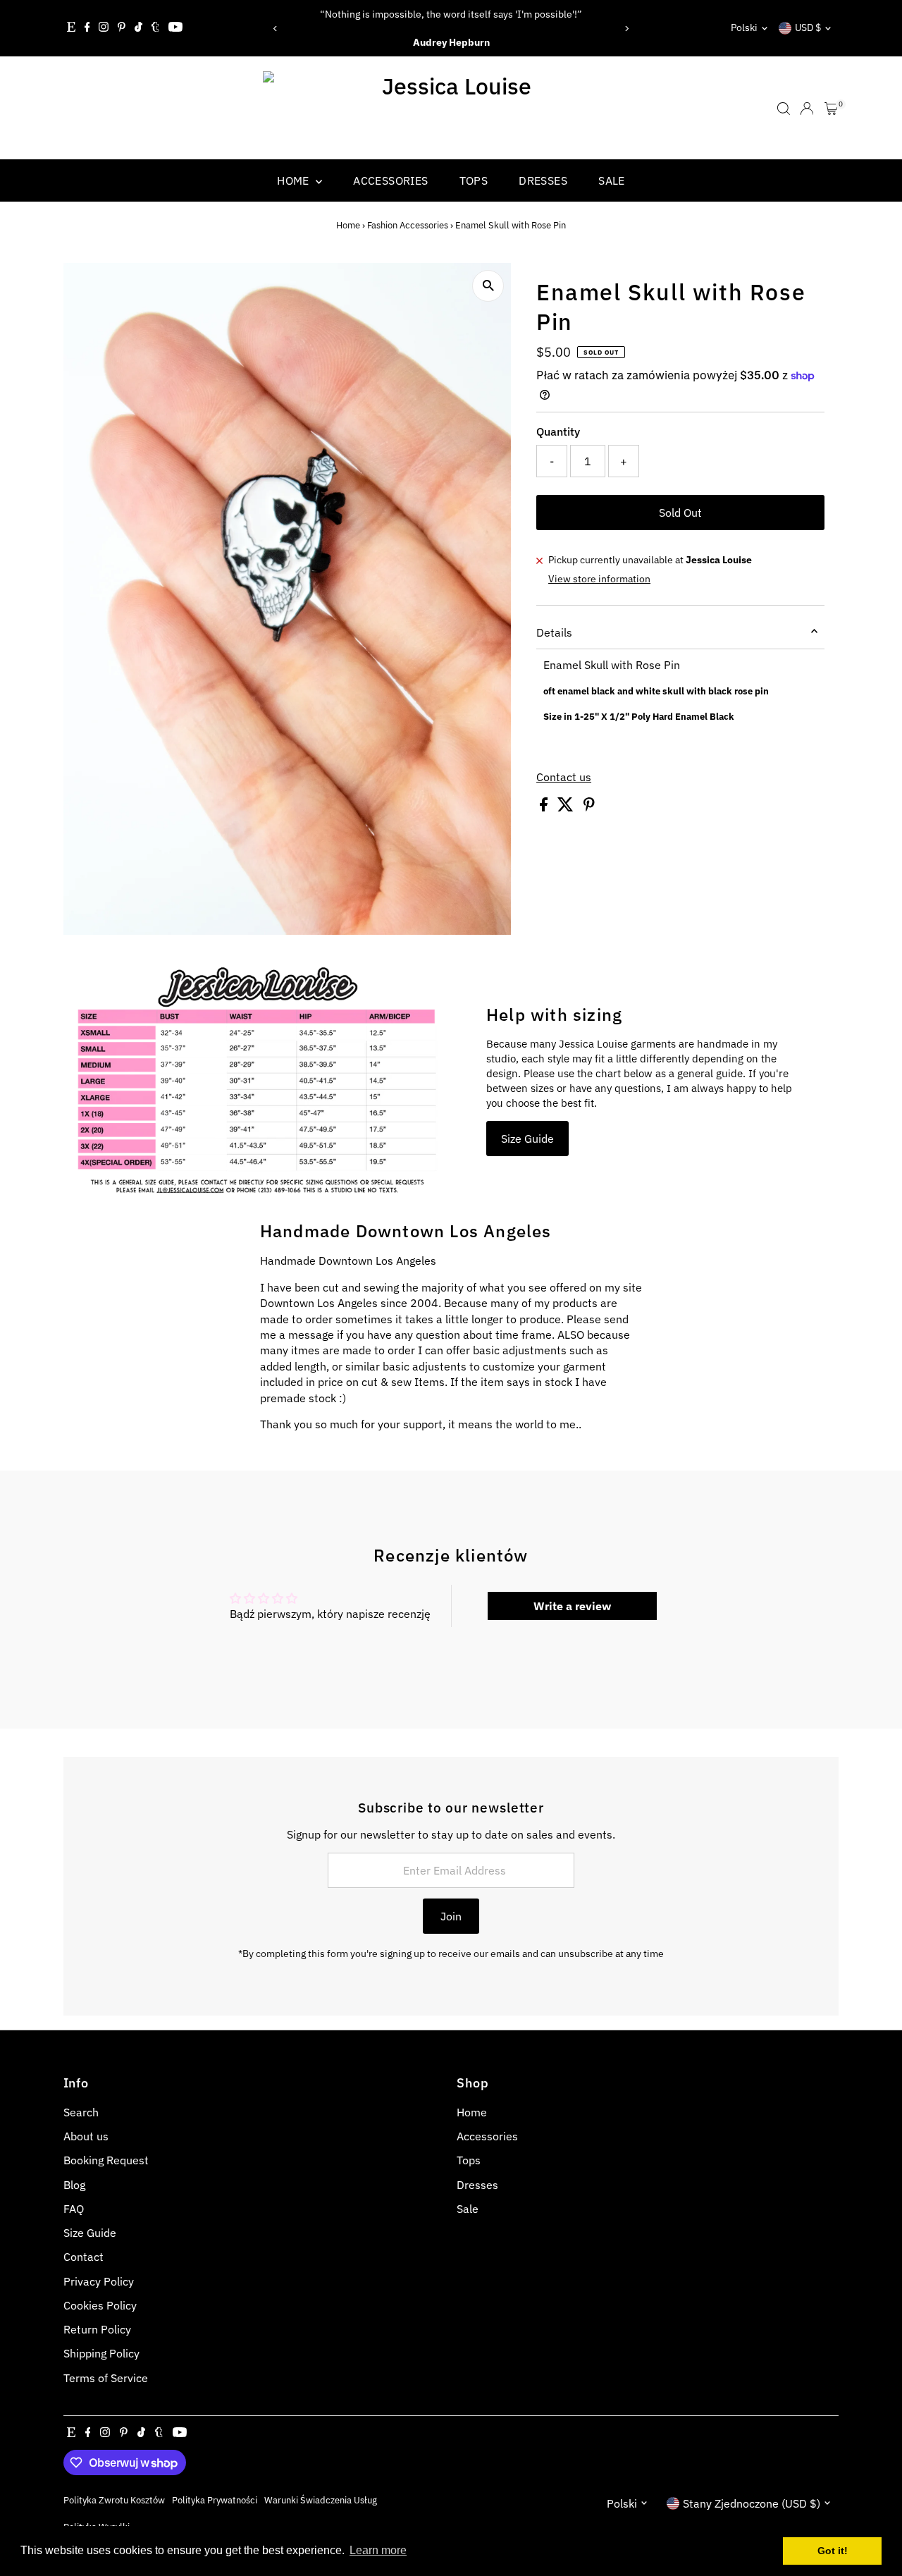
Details (554, 632)
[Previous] (276, 29)
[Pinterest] (122, 28)
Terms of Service (106, 2378)
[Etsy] (71, 28)
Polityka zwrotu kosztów (114, 2500)
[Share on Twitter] (567, 807)
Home (295, 180)
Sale (612, 180)
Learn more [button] (378, 2550)
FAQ (74, 2209)
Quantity (558, 431)
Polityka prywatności (215, 2500)
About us (86, 2136)
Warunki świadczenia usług (321, 2500)
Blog (74, 2185)
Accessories (390, 180)
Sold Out (680, 513)
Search (81, 2112)
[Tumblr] (155, 28)
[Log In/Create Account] (807, 109)
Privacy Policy (99, 2281)
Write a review (572, 1606)
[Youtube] (175, 28)
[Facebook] (87, 28)
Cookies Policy (100, 2305)
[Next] (626, 29)
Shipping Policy (101, 2353)
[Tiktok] (138, 28)
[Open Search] (784, 109)
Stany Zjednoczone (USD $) (752, 2503)
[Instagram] (104, 28)
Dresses (543, 180)
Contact (84, 2257)
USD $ (808, 27)
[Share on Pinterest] (589, 807)
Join (451, 1916)
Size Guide (527, 1139)
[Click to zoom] (488, 286)
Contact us (564, 777)
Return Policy (97, 2329)
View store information (599, 579)
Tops (474, 180)
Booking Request (106, 2160)
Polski (744, 27)
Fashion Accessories (408, 225)
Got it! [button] (833, 2551)
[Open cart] (831, 109)
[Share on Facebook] (545, 807)
